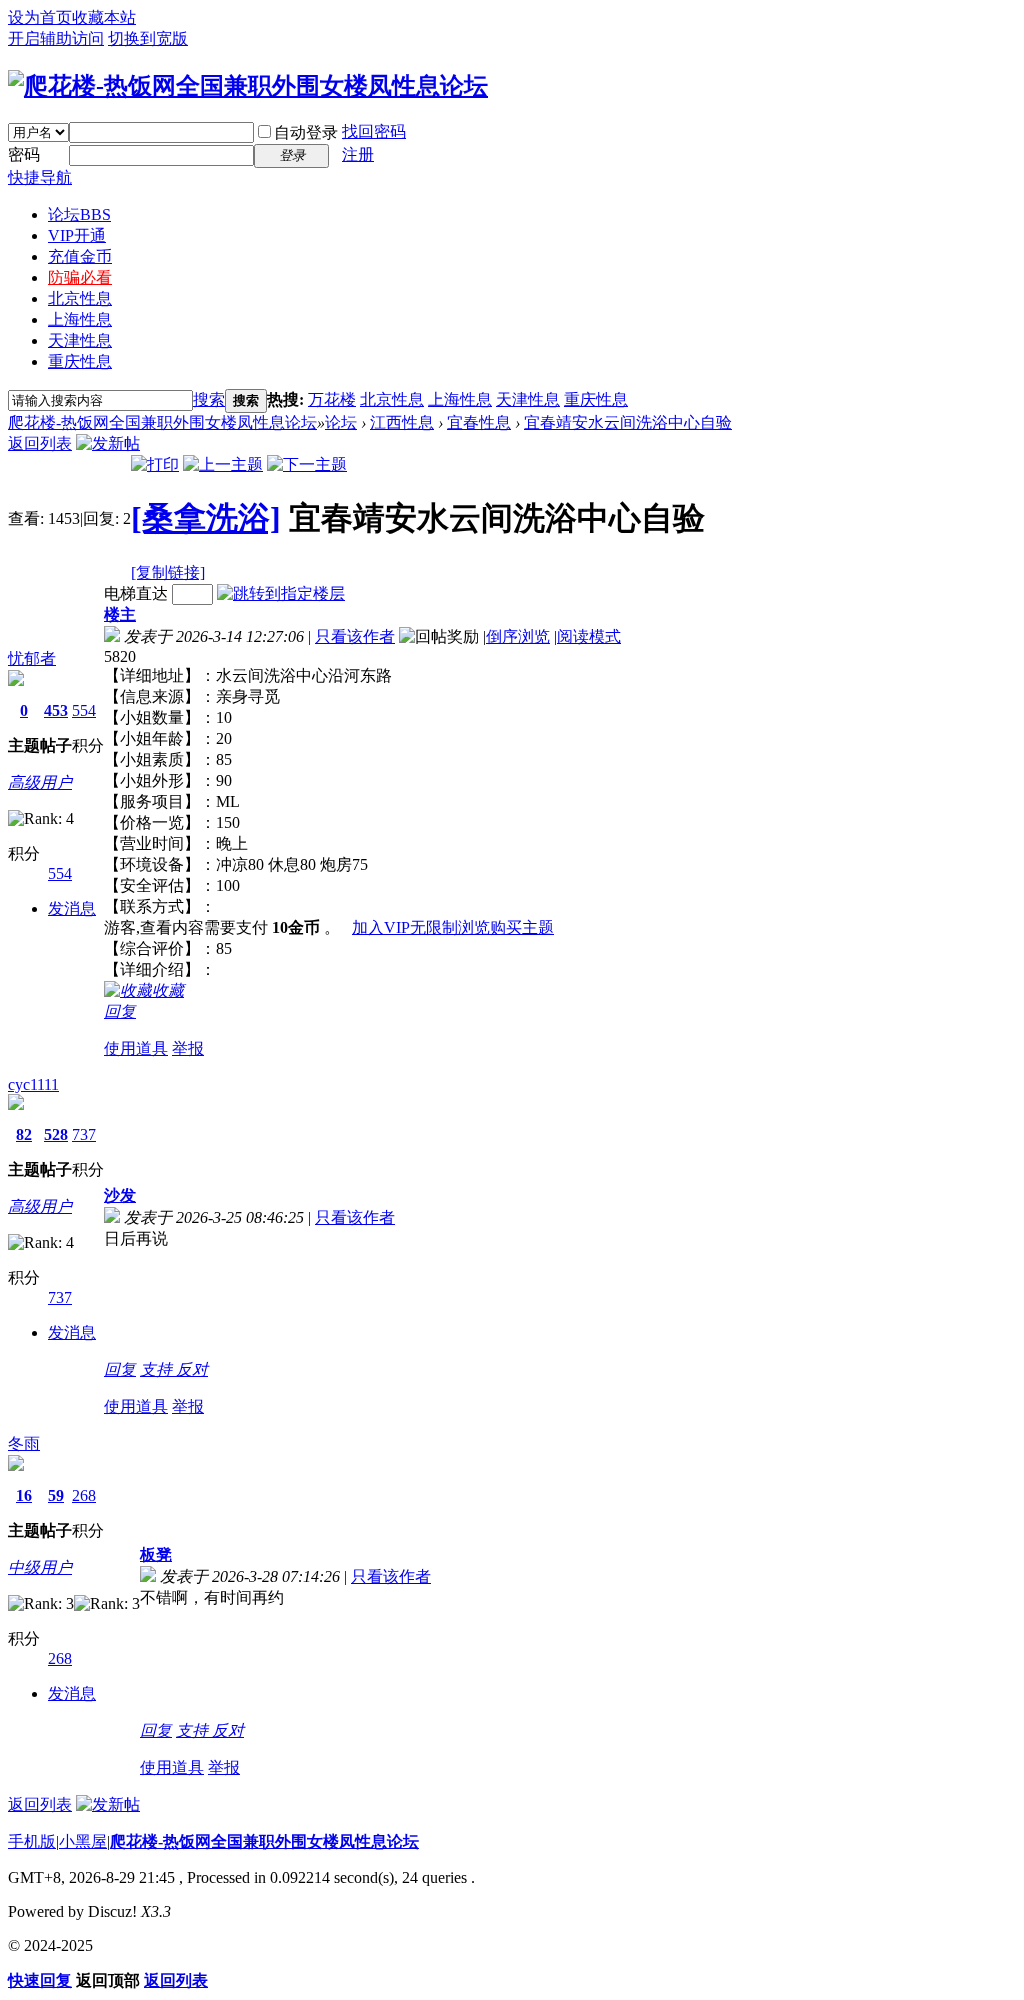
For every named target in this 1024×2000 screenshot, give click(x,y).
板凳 (156, 1554)
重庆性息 (80, 361)
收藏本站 (104, 17)
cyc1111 (33, 1084)
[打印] (155, 464)
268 (84, 1495)
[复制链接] (168, 572)
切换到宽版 (148, 38)
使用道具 (136, 1048)
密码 (24, 154)
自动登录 (306, 132)
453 (56, 710)
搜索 (209, 399)
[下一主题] (307, 464)
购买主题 (522, 927)
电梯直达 (136, 593)
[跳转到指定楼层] (281, 593)
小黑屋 (83, 1841)
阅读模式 (589, 636)
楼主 (120, 614)
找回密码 (374, 131)
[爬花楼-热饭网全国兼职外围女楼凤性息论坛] (248, 86)
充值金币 (80, 256)
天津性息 (80, 340)
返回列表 (40, 443)
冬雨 (24, 1443)
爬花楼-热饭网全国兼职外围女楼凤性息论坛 (162, 422)
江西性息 (402, 422)
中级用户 (40, 1567)
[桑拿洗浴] (206, 518)
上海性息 (80, 319)
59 (56, 1495)
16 (24, 1495)
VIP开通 (77, 235)
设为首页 (40, 17)
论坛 (79, 214)
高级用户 (40, 782)
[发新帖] (108, 443)
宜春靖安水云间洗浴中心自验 (628, 422)
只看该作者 (355, 636)
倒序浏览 (518, 636)
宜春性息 (479, 422)
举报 (188, 1048)
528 (56, 1134)
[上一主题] (223, 464)
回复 (120, 1011)
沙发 (120, 1195)
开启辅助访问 (56, 38)
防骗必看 (80, 277)
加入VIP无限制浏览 (421, 927)
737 (84, 1134)
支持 (158, 1369)
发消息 (72, 908)
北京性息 (80, 298)
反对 (192, 1369)
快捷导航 (40, 177)
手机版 (32, 1841)
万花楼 (332, 399)
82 (24, 1134)
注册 (358, 154)
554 (84, 710)
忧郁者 (32, 658)
